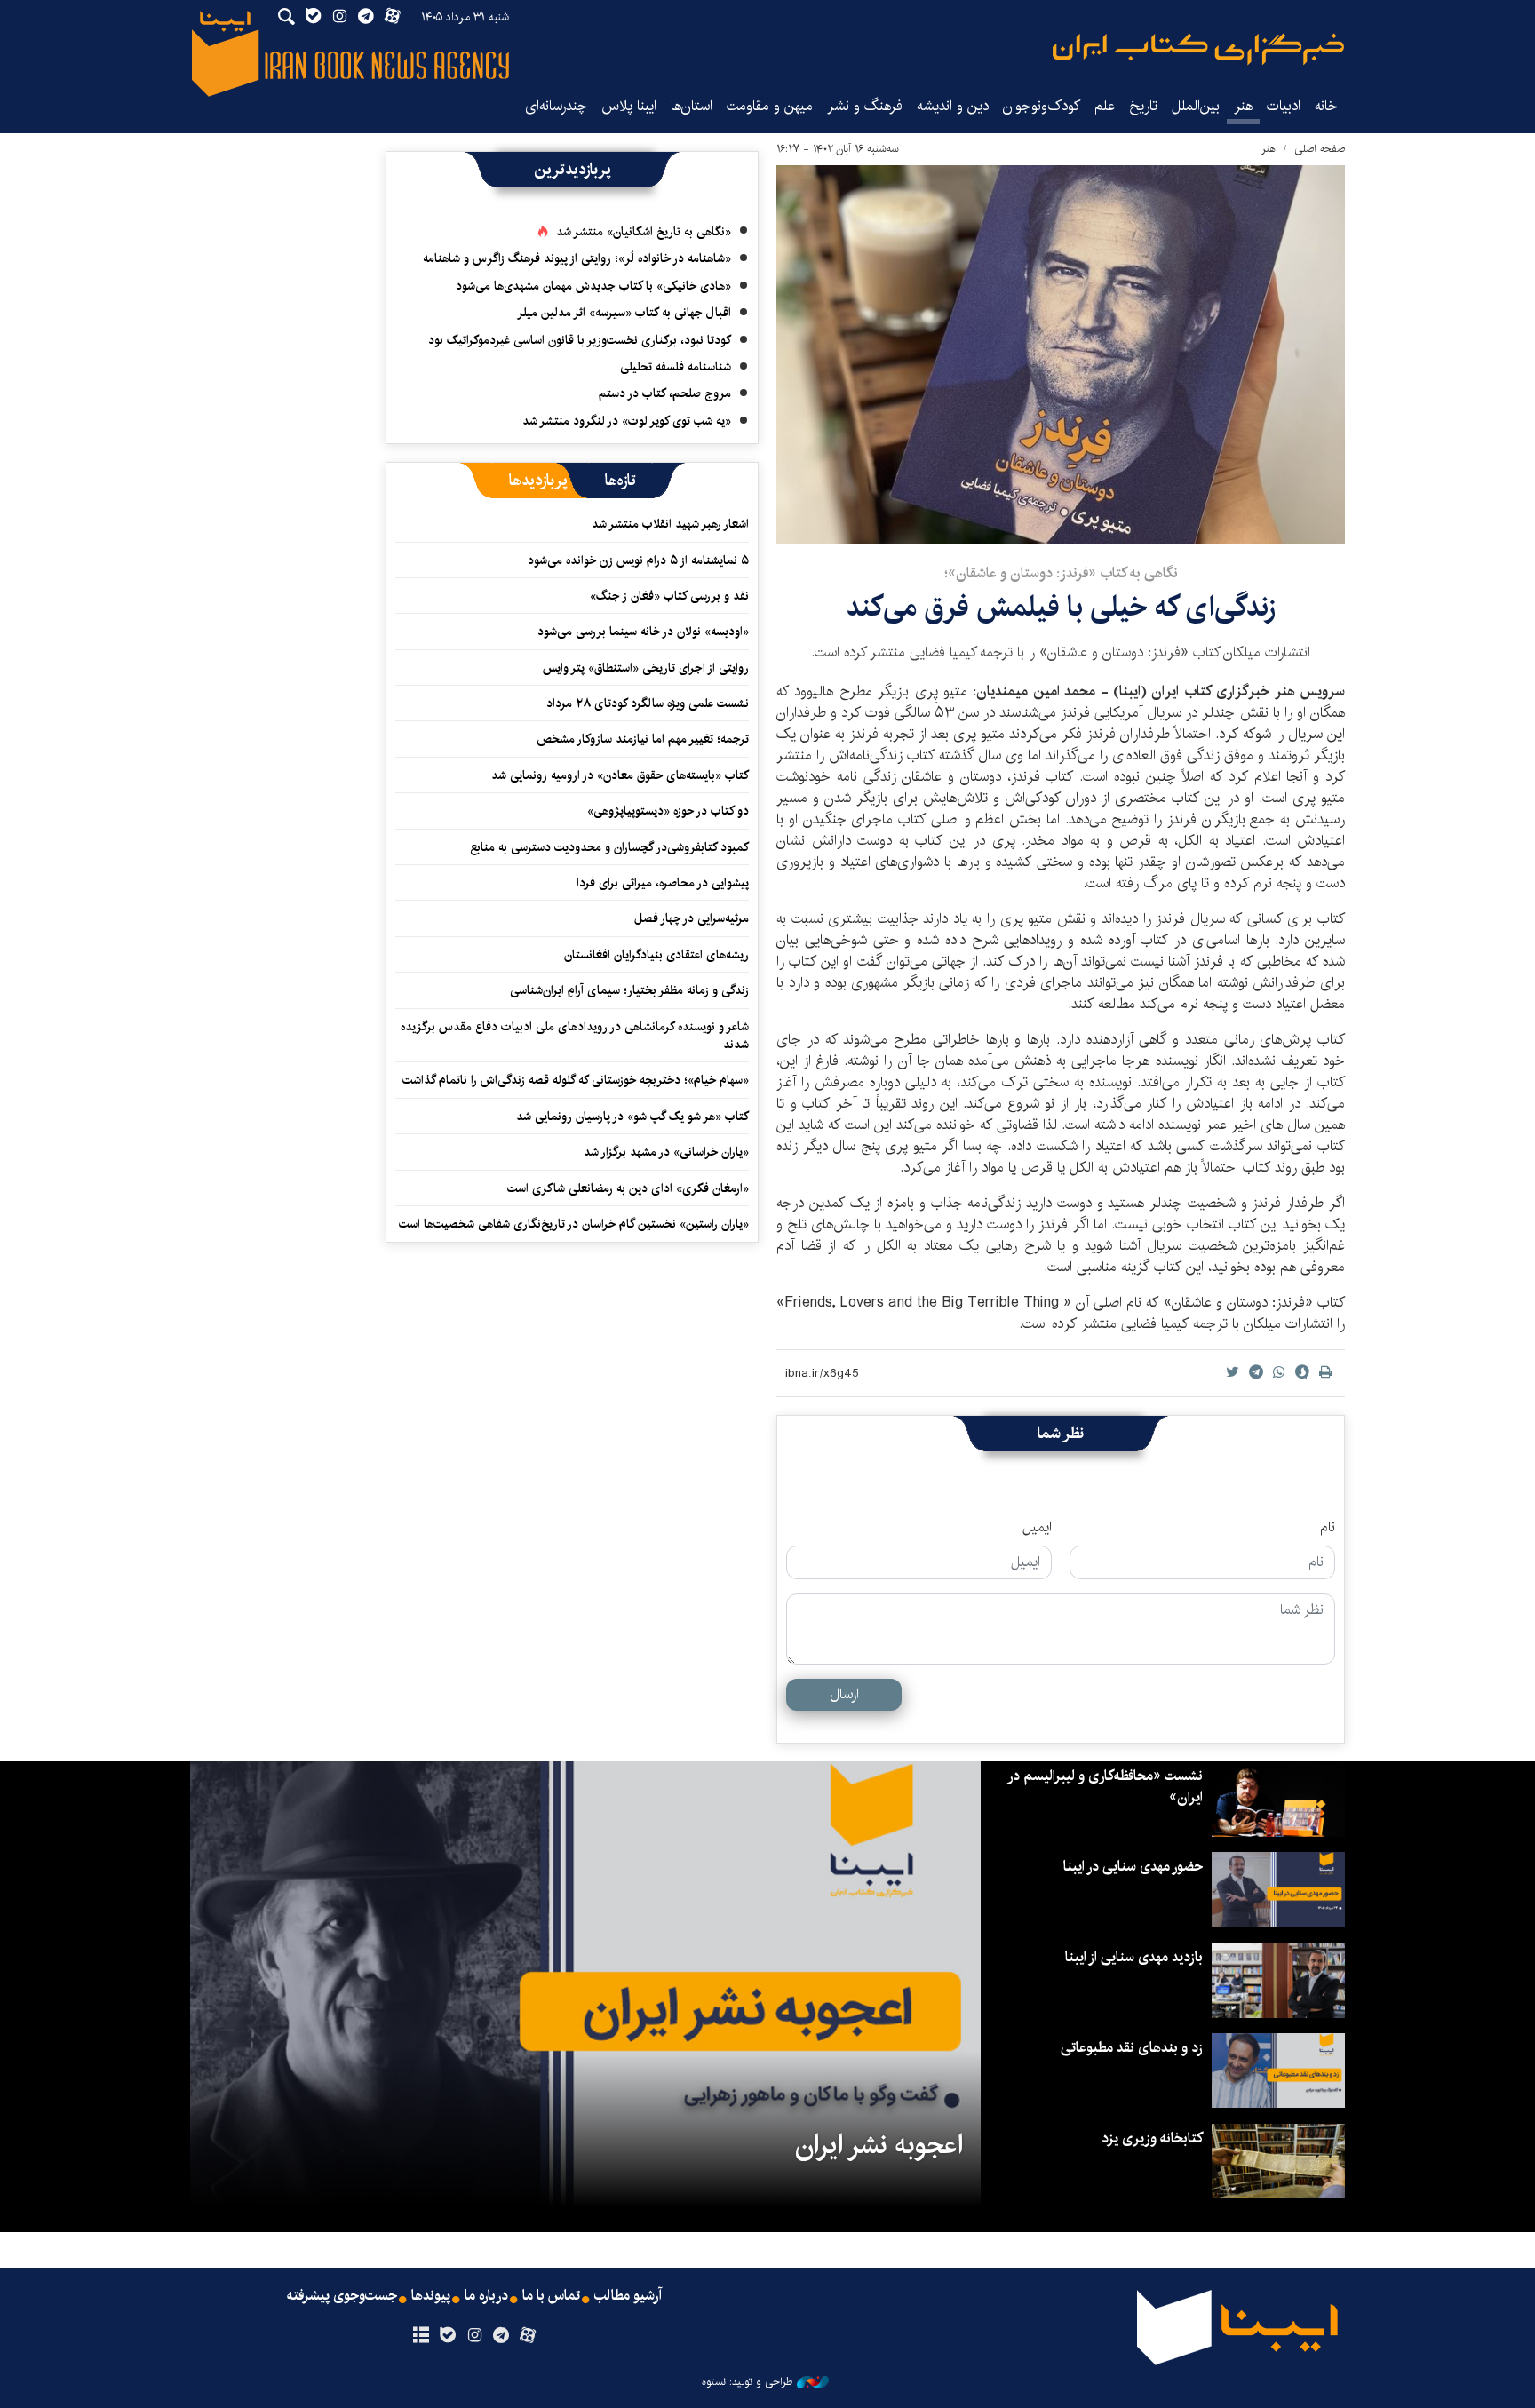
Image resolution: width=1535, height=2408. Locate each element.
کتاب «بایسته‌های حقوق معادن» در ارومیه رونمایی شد (620, 775)
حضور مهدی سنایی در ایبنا (1133, 1867)
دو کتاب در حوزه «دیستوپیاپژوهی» (668, 811)
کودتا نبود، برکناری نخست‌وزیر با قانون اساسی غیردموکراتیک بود (580, 340)
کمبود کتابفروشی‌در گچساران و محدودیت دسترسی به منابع (609, 847)
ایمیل (1037, 1528)
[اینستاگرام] (474, 2336)
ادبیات (1284, 106)
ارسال (844, 1694)
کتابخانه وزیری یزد (1152, 2138)
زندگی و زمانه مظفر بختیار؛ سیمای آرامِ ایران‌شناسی (629, 990)
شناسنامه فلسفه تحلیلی (676, 367)
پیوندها (431, 2296)
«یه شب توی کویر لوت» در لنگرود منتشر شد (627, 421)
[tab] (620, 481)
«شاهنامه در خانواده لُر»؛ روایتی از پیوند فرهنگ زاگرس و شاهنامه (577, 258)
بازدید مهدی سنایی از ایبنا (1134, 1957)
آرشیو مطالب (628, 2296)
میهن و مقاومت (770, 106)
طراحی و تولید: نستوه (747, 2382)
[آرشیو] (421, 2336)
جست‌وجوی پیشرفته (342, 2296)
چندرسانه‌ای (556, 106)
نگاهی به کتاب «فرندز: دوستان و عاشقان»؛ (1061, 573)
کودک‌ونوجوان (1042, 106)
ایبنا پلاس (629, 106)
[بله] (447, 2336)
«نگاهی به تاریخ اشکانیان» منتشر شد (644, 232)
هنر (1243, 106)
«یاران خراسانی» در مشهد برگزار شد (666, 1152)
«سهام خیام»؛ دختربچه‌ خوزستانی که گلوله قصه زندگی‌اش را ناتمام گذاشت (576, 1080)
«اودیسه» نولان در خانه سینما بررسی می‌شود (643, 632)
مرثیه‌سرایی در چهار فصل (692, 918)
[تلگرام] (501, 2336)
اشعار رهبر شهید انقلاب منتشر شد (670, 524)
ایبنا (1198, 49)
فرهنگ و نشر (865, 106)
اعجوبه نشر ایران (879, 2145)
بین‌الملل (1196, 106)
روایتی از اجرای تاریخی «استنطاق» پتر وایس (646, 668)
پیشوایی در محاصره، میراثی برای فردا (663, 883)
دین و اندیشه (953, 106)
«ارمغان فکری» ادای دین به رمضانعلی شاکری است (628, 1188)
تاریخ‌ (1143, 106)
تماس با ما (551, 2296)
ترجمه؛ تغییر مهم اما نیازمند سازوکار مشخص (643, 739)
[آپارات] (528, 2336)
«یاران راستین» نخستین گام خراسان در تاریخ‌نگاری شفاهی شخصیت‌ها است (574, 1224)
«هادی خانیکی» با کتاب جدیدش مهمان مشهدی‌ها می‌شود (593, 286)
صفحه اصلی (1320, 149)
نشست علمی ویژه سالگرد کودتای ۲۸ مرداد (648, 703)
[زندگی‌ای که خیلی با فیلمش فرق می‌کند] (1061, 354)
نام (1328, 1528)
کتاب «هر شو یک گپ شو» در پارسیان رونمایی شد (632, 1117)
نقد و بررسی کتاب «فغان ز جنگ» (669, 596)
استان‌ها (692, 106)
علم (1105, 106)
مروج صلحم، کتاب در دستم (665, 393)
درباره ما (486, 2296)
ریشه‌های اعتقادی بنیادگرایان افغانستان (656, 955)
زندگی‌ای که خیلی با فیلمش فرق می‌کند (1061, 607)
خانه (1326, 106)
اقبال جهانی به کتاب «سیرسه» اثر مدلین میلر (624, 313)
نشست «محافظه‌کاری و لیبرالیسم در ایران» (1106, 1787)
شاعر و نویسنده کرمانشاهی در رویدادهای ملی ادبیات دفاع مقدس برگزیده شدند (575, 1036)
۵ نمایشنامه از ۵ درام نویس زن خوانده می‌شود (636, 560)
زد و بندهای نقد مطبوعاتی (1132, 2048)
